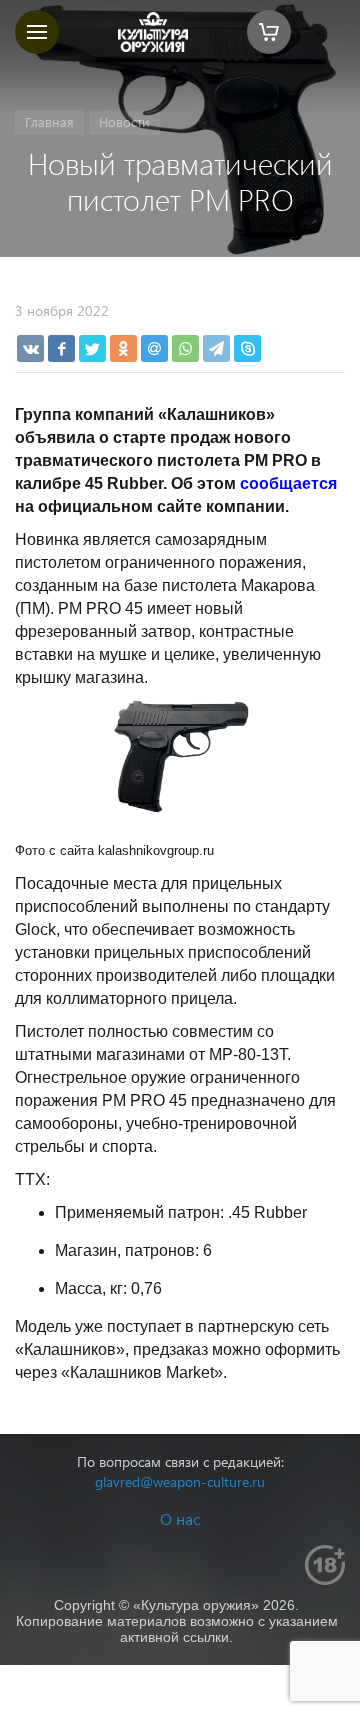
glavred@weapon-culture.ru (180, 1481)
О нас (180, 1518)
